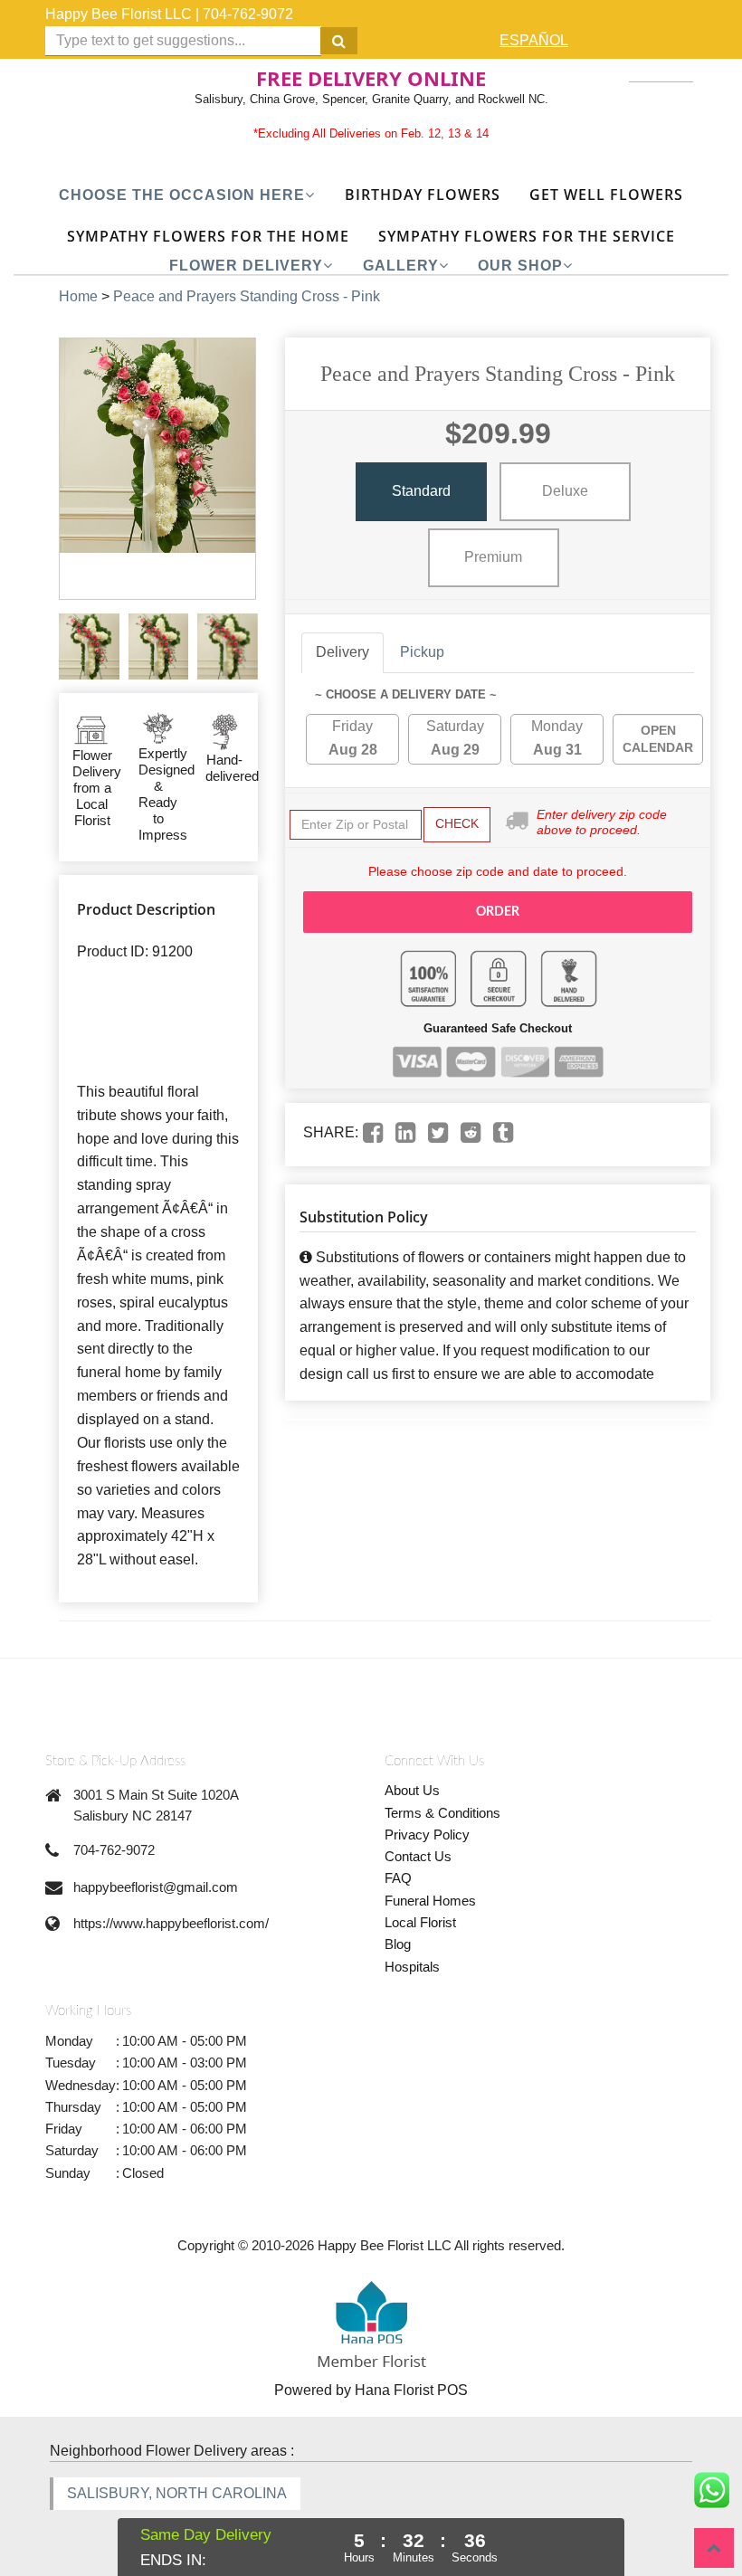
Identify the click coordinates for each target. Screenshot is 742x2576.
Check (457, 823)
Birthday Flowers (423, 195)
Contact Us (418, 1856)
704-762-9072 (248, 14)
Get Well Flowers (606, 195)
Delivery (342, 652)
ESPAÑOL (534, 40)
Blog (398, 1944)
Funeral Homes (430, 1901)
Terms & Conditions (442, 1813)
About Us (412, 1790)
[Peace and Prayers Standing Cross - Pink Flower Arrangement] (89, 646)
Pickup (422, 652)
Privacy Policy (427, 1835)
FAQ (398, 1878)
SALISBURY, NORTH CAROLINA (177, 2493)
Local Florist (420, 1922)
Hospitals (412, 1967)
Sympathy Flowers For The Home (208, 236)
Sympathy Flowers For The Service (527, 236)
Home (78, 296)
